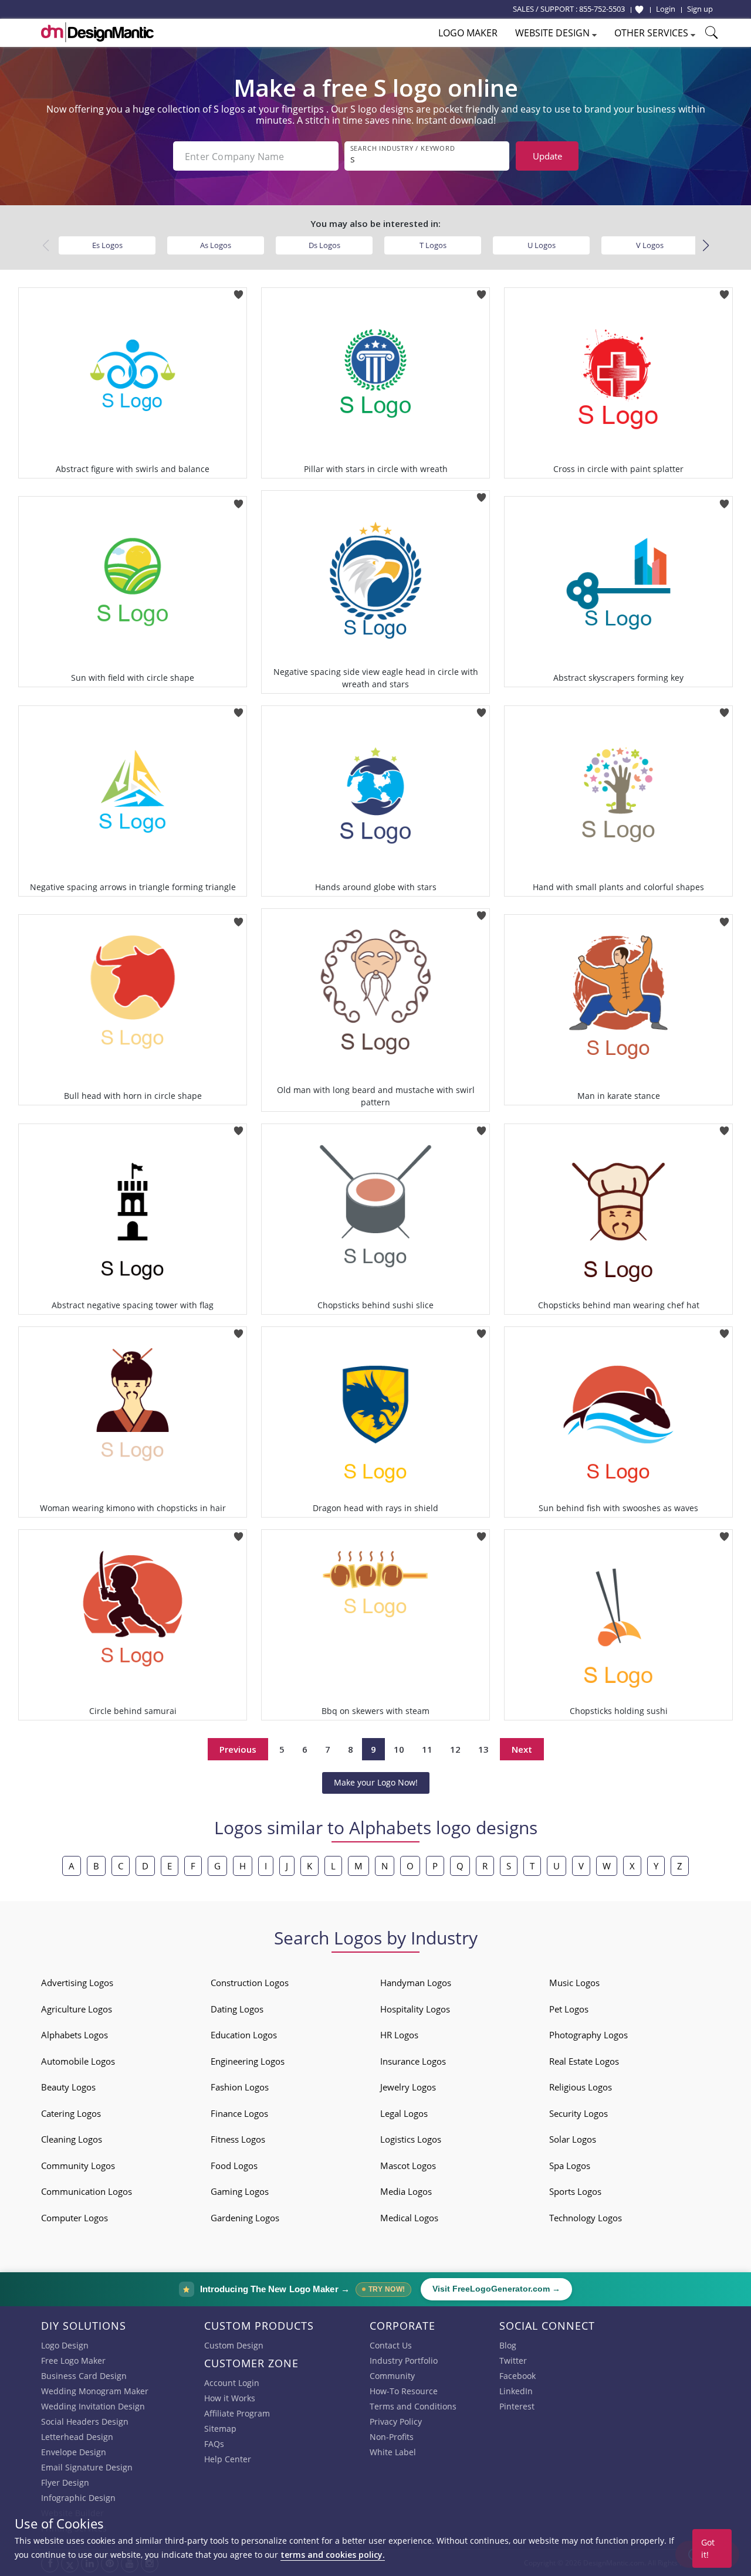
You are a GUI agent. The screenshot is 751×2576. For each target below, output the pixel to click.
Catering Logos (71, 2113)
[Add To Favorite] (239, 291)
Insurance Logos (413, 2061)
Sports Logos (575, 2191)
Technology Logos (586, 2218)
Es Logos (107, 245)
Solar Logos (573, 2139)
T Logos (433, 245)
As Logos (216, 245)
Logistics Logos (411, 2139)
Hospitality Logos (415, 2009)
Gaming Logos (240, 2191)
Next (522, 1749)
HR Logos (399, 2035)
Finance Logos (239, 2113)
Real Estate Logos (584, 2061)
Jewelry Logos (408, 2087)
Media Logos (406, 2191)
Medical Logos (409, 2218)
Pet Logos (569, 2009)
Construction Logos (250, 1983)
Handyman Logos (416, 1983)
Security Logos (579, 2113)
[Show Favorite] (639, 9)
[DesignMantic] (97, 32)
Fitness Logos (238, 2139)
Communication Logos (87, 2191)
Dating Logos (237, 2009)
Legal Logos (404, 2113)
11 (427, 1749)
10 (399, 1749)
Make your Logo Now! (376, 1782)
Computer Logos (75, 2218)
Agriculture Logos (77, 2009)
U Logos (542, 245)
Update (547, 156)
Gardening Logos (245, 2218)
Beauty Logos (68, 2087)
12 (455, 1749)
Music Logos (574, 1983)
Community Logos (78, 2166)
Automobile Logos (78, 2061)
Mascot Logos (408, 2166)
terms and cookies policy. (333, 2555)
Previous (238, 1749)
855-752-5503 (602, 9)
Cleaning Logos (72, 2139)
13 (483, 1749)
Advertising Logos (77, 1983)
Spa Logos (570, 2166)
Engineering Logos (248, 2061)
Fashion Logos (240, 2087)
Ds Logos (324, 245)
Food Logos (234, 2166)
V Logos (650, 245)
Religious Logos (581, 2087)
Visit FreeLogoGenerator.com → (496, 2289)
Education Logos (244, 2035)
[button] (706, 246)
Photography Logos (588, 2035)
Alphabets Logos (75, 2035)
